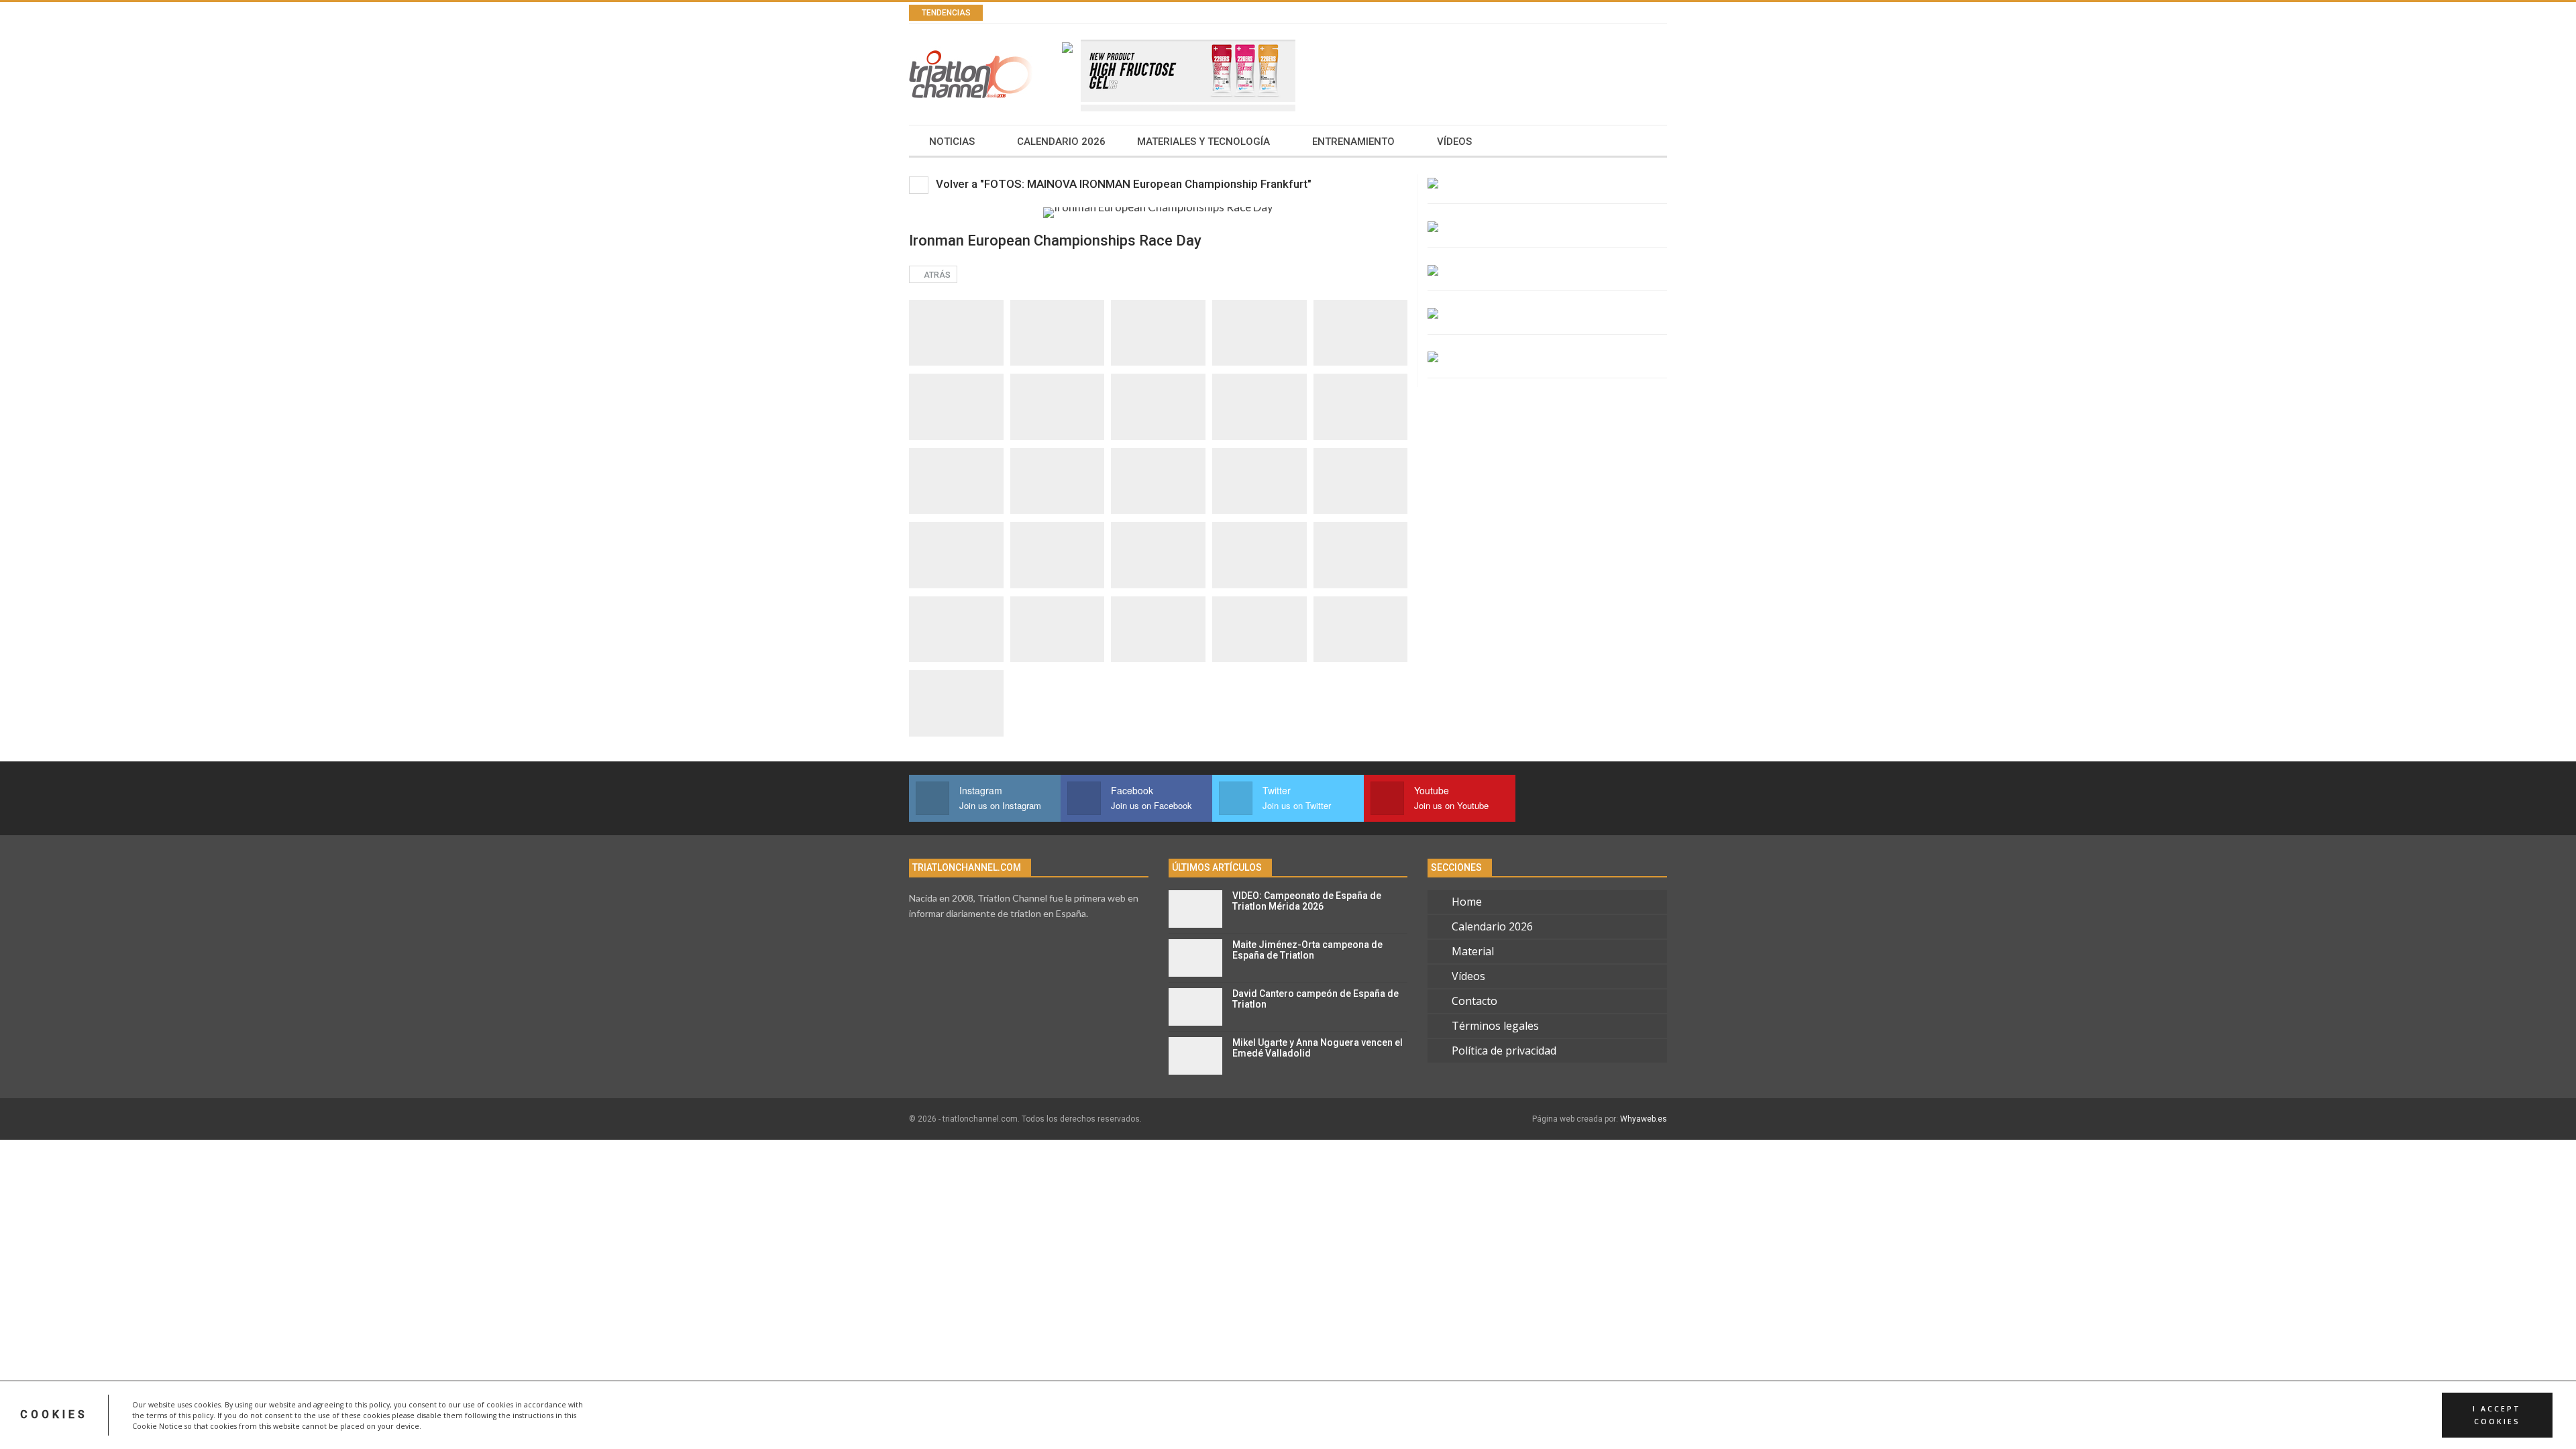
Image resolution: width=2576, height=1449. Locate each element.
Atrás (936, 275)
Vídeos (1454, 142)
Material (1473, 951)
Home (1467, 902)
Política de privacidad (1504, 1051)
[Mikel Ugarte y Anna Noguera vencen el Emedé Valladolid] (1195, 1056)
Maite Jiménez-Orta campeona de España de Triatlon (1307, 950)
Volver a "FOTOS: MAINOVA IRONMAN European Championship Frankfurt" (1122, 184)
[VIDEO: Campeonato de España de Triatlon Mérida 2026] (1195, 909)
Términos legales (1495, 1026)
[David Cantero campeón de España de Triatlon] (1195, 1007)
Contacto (1474, 1001)
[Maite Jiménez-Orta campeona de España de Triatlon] (1195, 958)
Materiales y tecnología (1203, 142)
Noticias (952, 142)
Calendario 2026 (1061, 142)
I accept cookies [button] (2497, 1415)
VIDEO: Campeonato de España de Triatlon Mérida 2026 (1307, 901)
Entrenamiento (1353, 142)
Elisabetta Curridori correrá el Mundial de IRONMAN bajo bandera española (1206, 13)
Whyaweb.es (1644, 1119)
